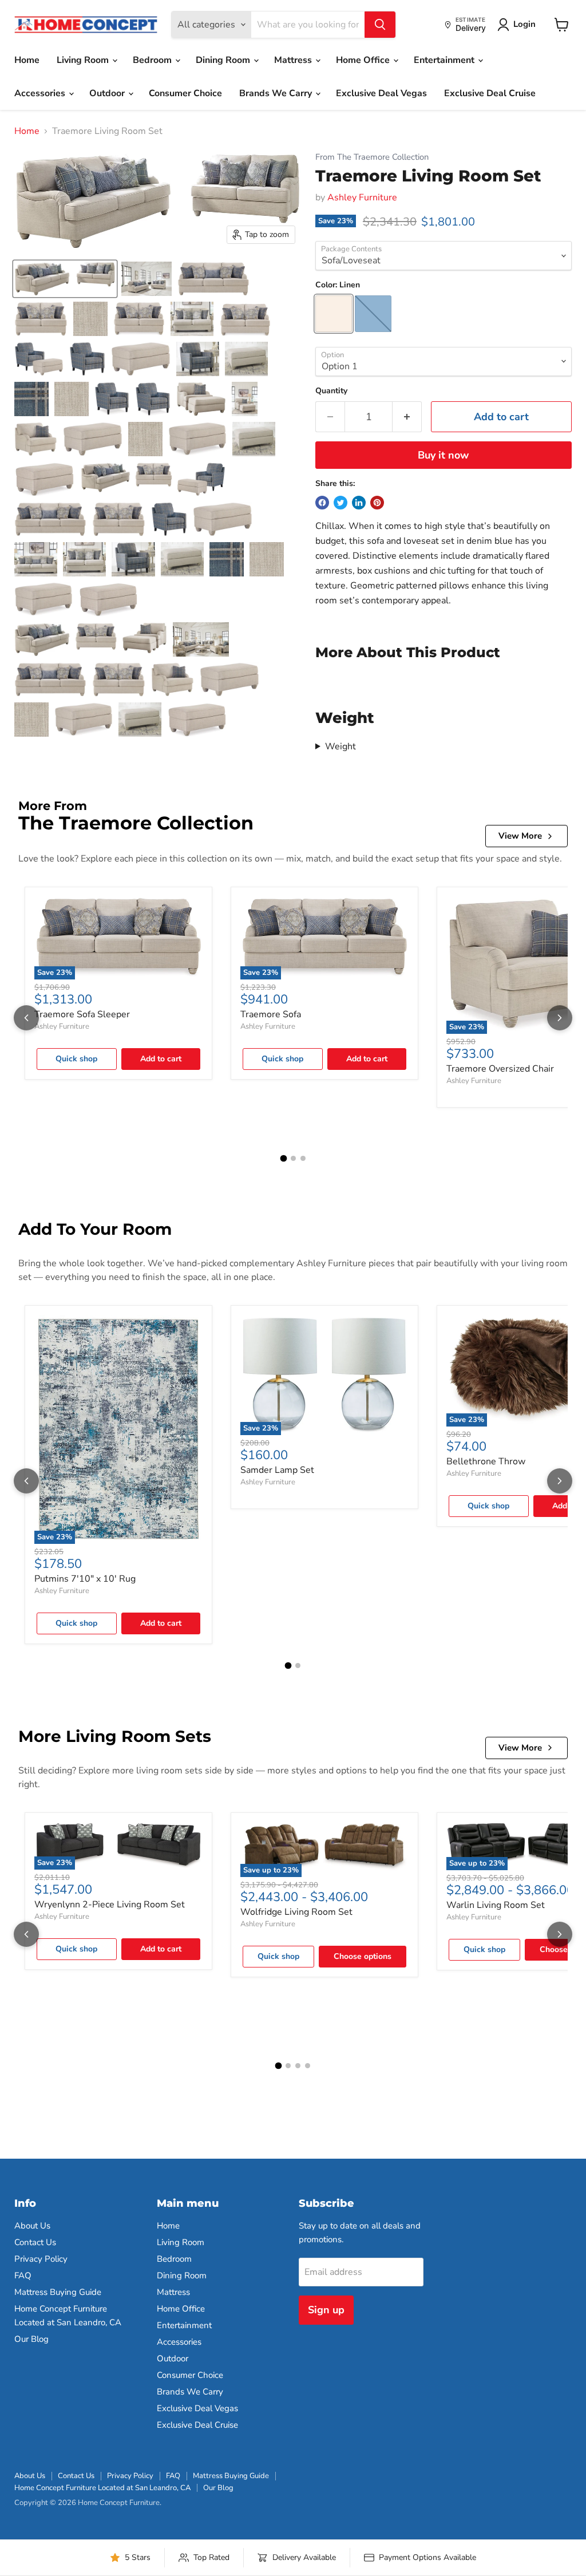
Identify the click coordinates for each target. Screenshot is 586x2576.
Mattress (294, 60)
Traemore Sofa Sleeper (82, 1014)
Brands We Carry (277, 93)
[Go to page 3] (303, 1158)
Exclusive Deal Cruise (490, 93)
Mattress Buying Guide (58, 2292)
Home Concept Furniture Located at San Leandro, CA (102, 2488)
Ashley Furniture (362, 197)
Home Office (364, 60)
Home (27, 60)
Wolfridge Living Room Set (296, 1912)
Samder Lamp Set (277, 1470)
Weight (340, 746)
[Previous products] (26, 1018)
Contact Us (35, 2242)
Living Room (84, 60)
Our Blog (31, 2339)
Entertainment (445, 60)
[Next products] (560, 1018)
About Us (32, 2226)
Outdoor (108, 93)
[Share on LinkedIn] (359, 503)
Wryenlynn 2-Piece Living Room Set (110, 1905)
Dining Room (224, 60)
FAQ (23, 2275)
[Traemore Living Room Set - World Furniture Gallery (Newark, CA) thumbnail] (146, 279)
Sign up (326, 2310)
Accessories (41, 93)
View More (520, 836)
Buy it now (443, 455)
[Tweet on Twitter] (340, 503)
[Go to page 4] (308, 2066)
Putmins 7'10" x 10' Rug (85, 1579)
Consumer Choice (185, 93)
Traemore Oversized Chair (500, 1069)
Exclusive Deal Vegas (381, 93)
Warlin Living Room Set (496, 1905)
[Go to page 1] (283, 1159)
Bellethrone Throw (486, 1461)
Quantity (331, 391)
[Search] (380, 25)
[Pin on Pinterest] (377, 503)
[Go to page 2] (293, 1158)
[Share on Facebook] (322, 503)
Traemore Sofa (271, 1014)
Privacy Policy (41, 2259)
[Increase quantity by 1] (407, 417)
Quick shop (76, 1059)
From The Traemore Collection (372, 157)
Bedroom (153, 60)
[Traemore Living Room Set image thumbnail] (65, 279)
